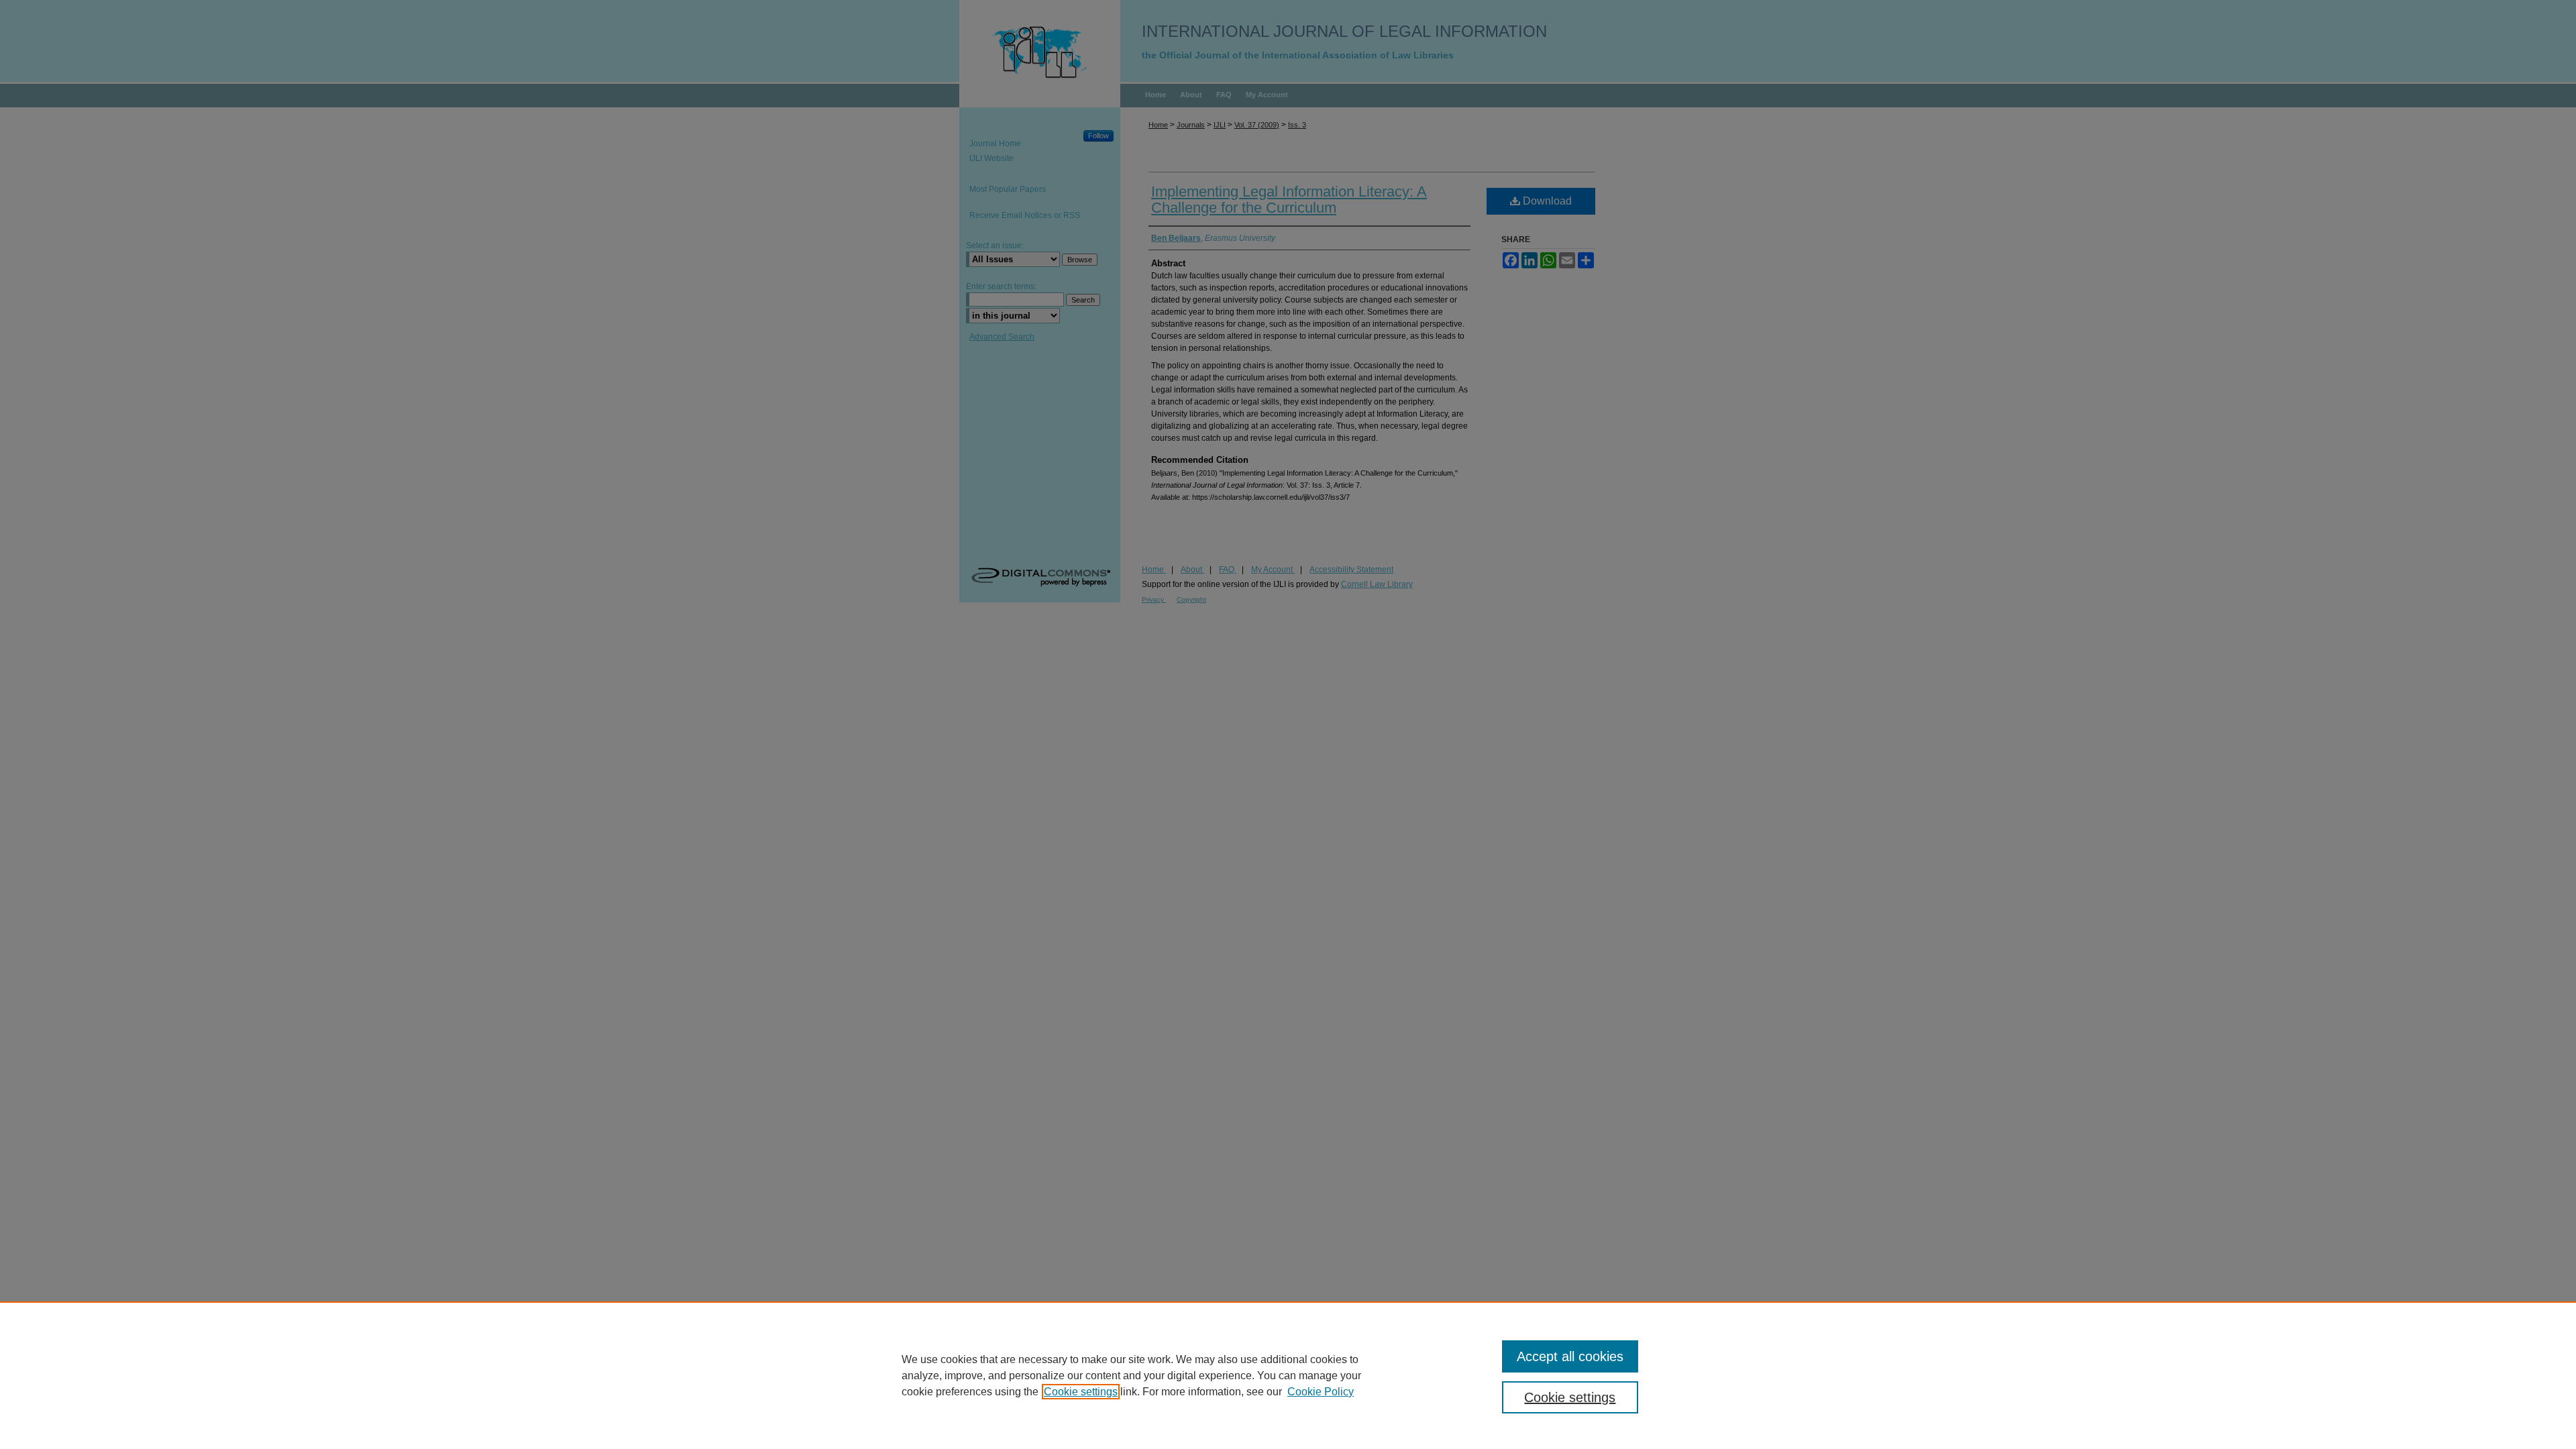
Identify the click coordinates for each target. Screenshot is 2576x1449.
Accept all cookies (1570, 1356)
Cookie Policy (1321, 1392)
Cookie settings (1081, 1392)
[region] (1288, 1375)
